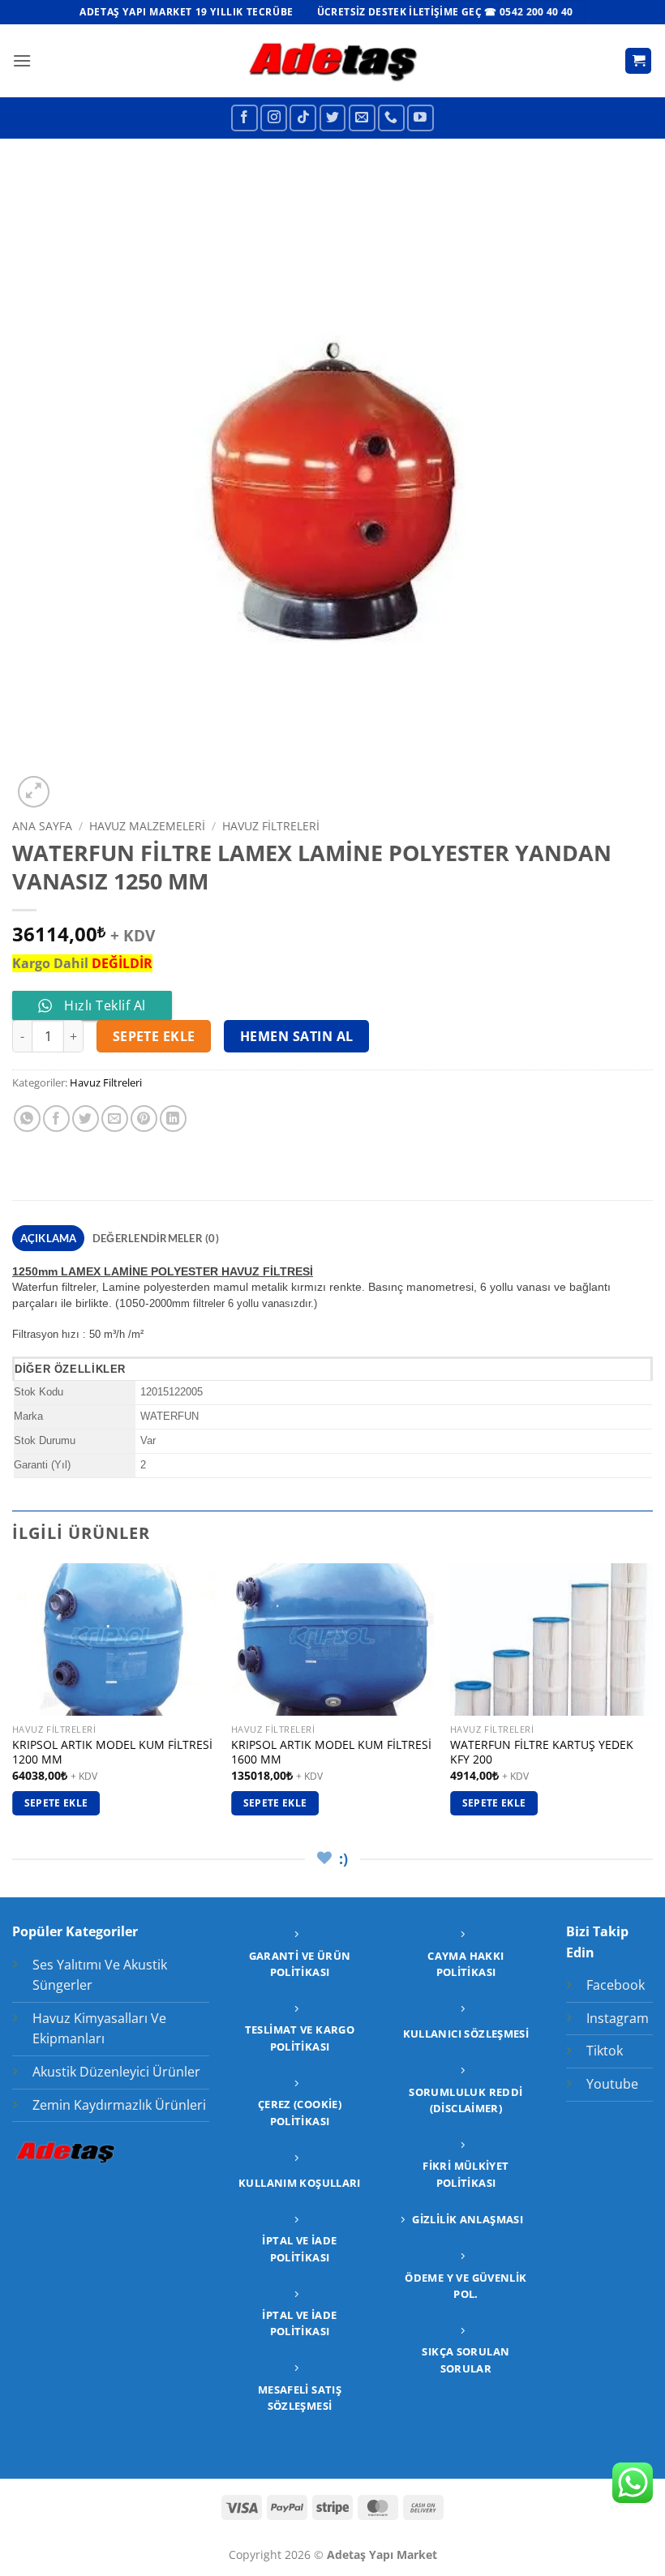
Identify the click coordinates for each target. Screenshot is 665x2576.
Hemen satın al (297, 1036)
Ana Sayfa (42, 826)
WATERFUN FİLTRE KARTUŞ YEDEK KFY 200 (542, 1753)
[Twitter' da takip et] (333, 118)
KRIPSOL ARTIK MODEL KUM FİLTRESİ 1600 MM (331, 1753)
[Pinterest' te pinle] (144, 1119)
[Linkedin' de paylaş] (173, 1119)
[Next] (652, 1704)
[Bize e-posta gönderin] (362, 118)
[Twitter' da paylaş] (86, 1119)
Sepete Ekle (154, 1036)
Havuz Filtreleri (271, 826)
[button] (22, 60)
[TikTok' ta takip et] (303, 118)
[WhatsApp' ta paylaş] (27, 1119)
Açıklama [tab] (49, 1238)
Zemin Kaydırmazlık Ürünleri (119, 2105)
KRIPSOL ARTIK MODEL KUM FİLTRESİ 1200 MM (112, 1753)
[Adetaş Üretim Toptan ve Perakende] (333, 60)
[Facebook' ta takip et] (245, 118)
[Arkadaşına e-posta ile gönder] (115, 1119)
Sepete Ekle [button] (56, 1803)
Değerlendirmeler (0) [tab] (156, 1238)
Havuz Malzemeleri (147, 826)
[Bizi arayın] (391, 118)
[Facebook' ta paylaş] (56, 1119)
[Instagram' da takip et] (274, 118)
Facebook (616, 1985)
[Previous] (13, 1704)
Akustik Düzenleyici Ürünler (116, 2072)
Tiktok (605, 2051)
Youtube (612, 2084)
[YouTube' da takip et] (420, 118)
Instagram (618, 2018)
